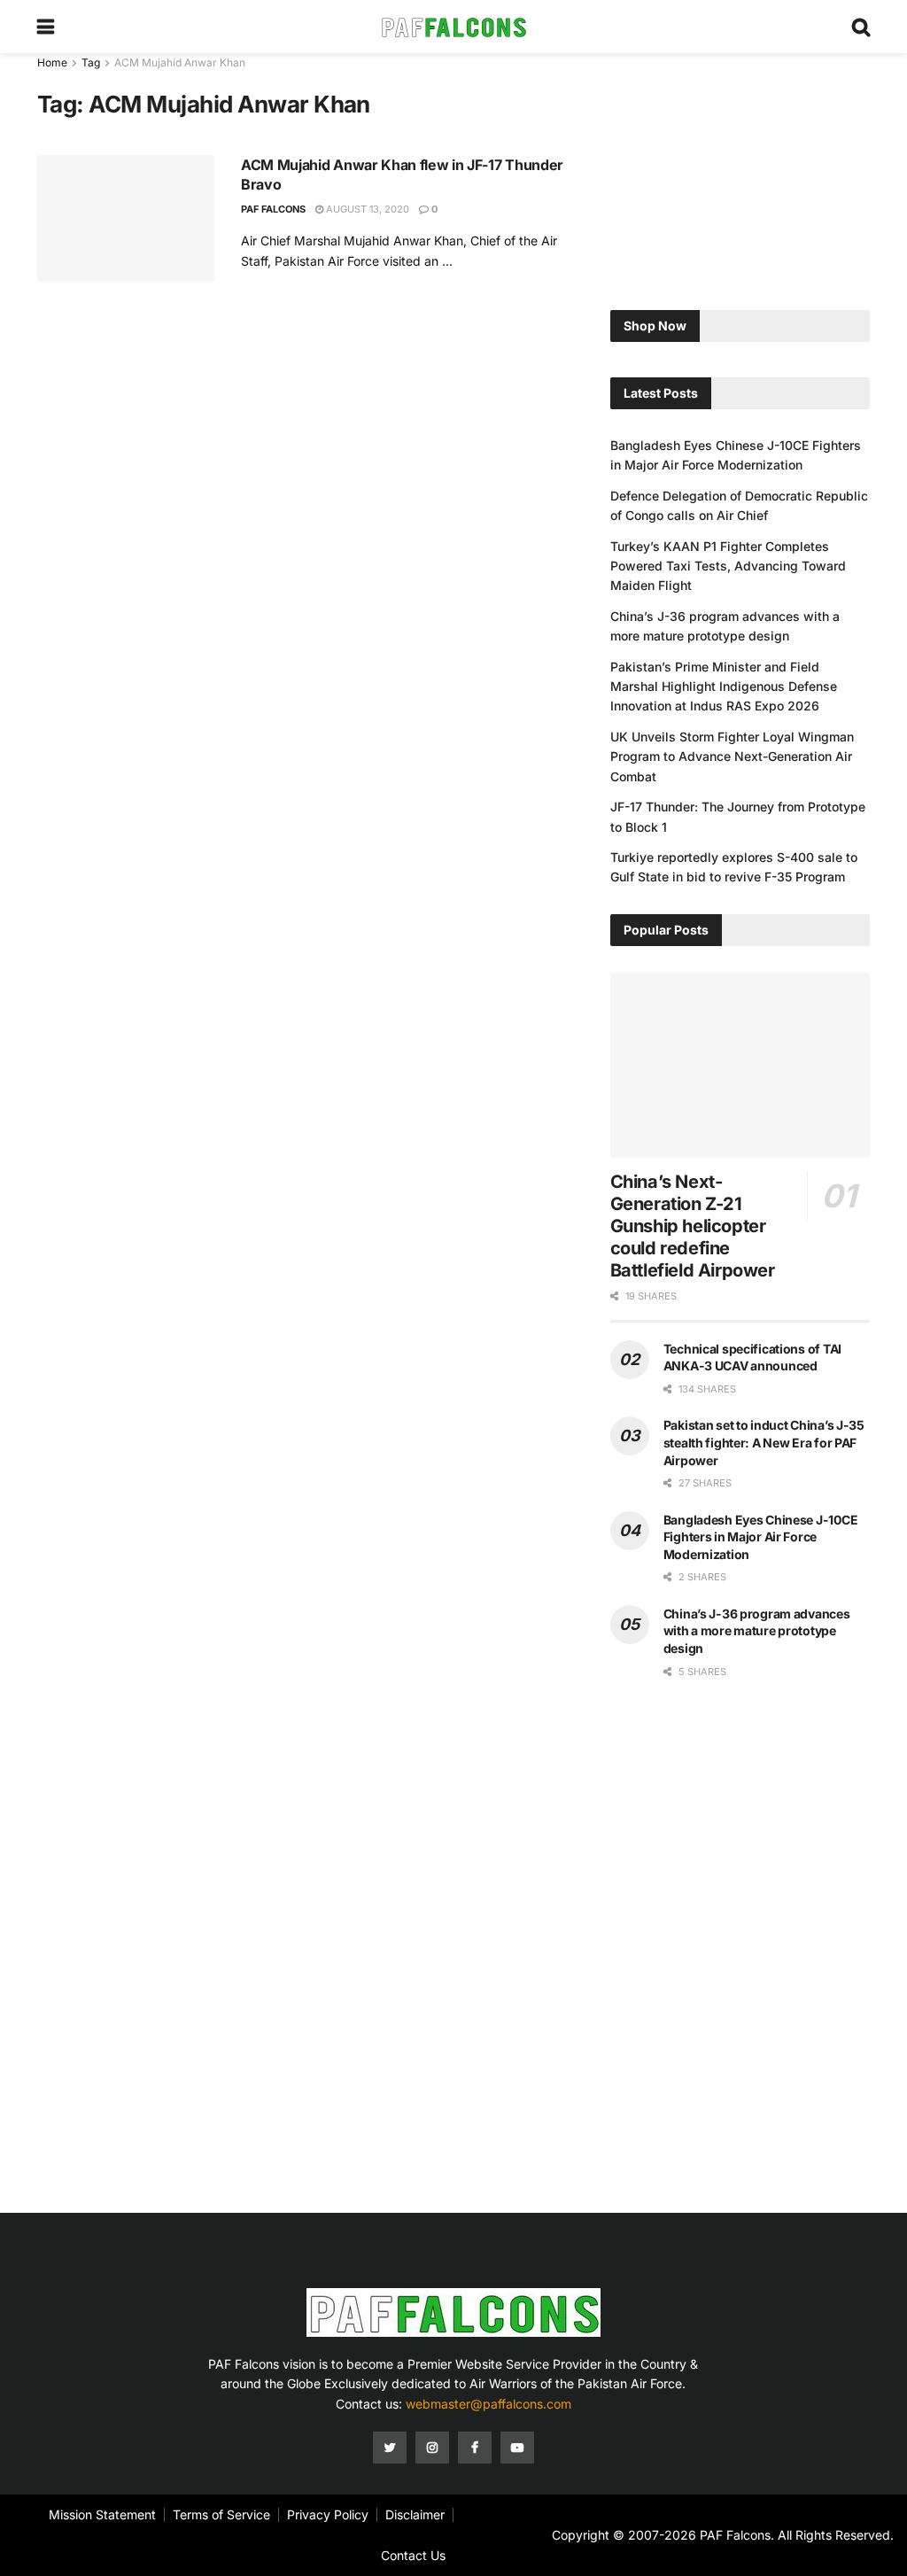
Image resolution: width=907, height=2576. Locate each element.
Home (52, 62)
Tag (91, 62)
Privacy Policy (328, 2514)
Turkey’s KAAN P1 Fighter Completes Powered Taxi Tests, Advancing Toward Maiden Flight (728, 566)
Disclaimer (415, 2514)
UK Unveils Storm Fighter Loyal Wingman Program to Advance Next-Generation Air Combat (732, 757)
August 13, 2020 (366, 209)
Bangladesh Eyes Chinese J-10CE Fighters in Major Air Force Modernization (761, 1537)
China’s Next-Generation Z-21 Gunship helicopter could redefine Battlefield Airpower (693, 1226)
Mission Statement (102, 2514)
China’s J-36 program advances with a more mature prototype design (757, 1631)
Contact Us (413, 2555)
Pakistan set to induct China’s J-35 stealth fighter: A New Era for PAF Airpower (764, 1442)
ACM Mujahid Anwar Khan (180, 62)
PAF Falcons (273, 209)
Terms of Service (221, 2514)
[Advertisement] (740, 164)
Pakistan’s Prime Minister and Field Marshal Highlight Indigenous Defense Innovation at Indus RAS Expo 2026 (724, 687)
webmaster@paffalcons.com (488, 2404)
